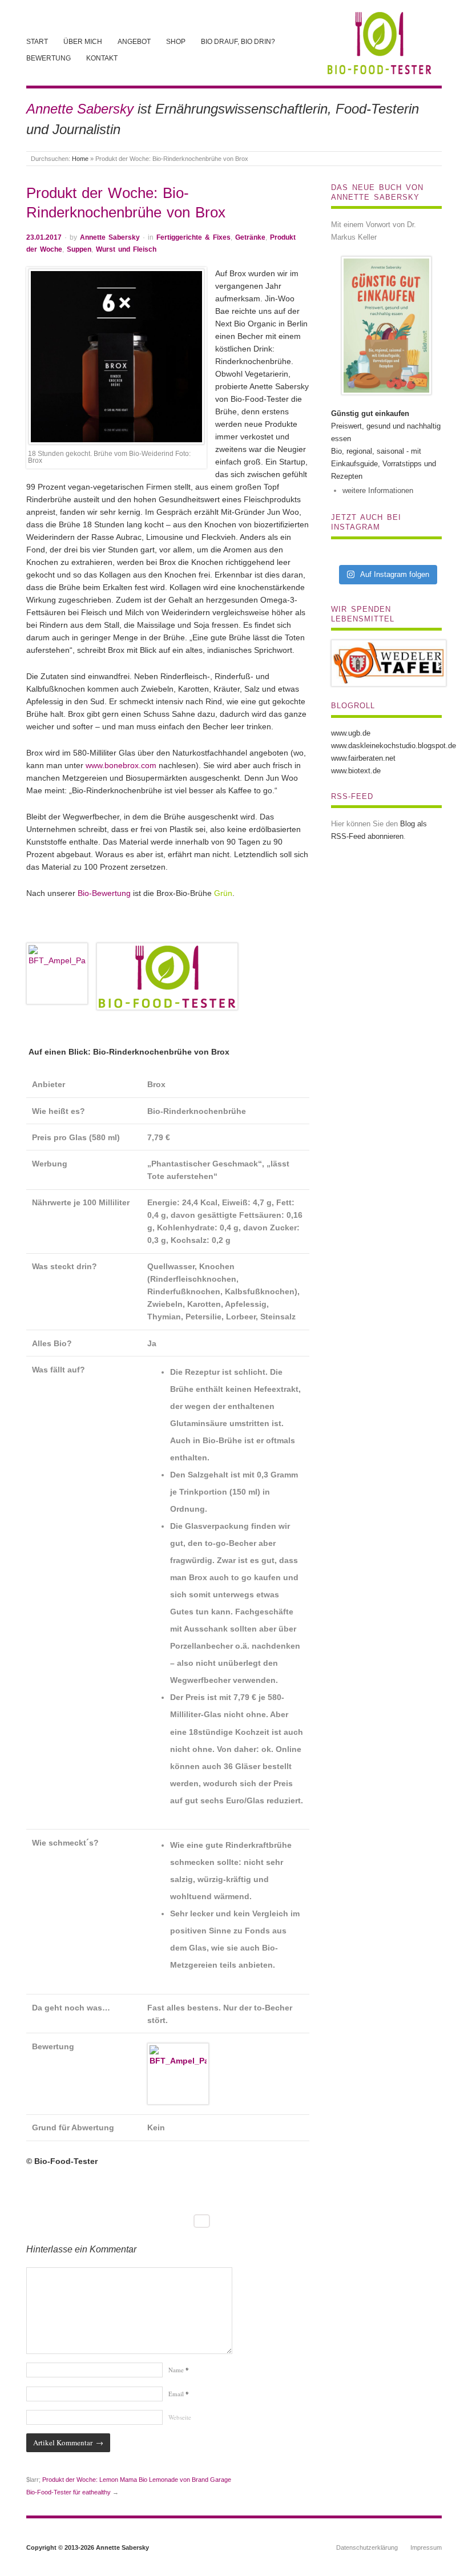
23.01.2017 (44, 237)
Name (179, 2370)
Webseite (180, 2417)
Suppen (79, 249)
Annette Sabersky (110, 237)
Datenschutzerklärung (367, 2547)
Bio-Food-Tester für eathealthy (68, 2492)
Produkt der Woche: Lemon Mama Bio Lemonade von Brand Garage (137, 2480)
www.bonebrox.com (121, 765)
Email (179, 2394)
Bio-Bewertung (104, 893)
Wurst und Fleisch (126, 249)
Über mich (83, 41)
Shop (176, 41)
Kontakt (102, 58)
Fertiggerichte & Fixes (193, 237)
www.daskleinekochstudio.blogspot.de (394, 746)
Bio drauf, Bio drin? (238, 41)
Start (37, 41)
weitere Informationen (378, 490)
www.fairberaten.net (363, 758)
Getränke (250, 237)
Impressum (426, 2547)
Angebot (134, 41)
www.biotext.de (356, 771)
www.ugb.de (351, 733)
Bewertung (49, 58)
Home (80, 159)
